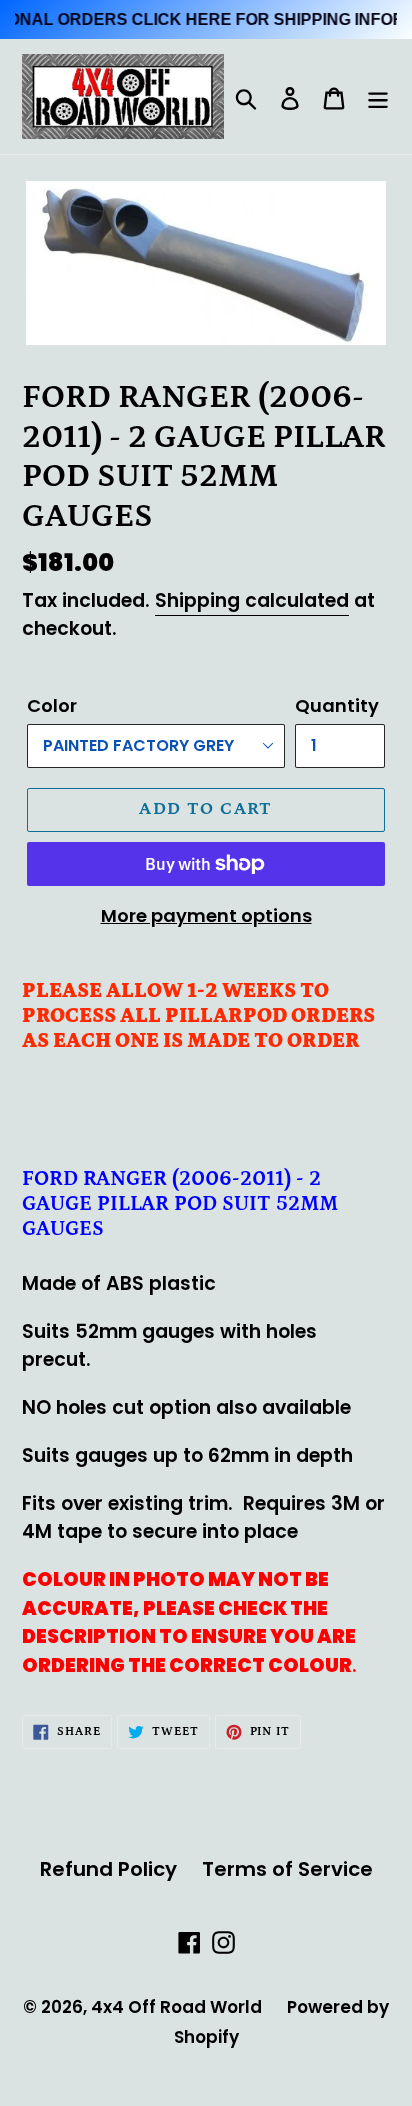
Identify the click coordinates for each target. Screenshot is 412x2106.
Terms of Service (287, 1869)
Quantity (337, 705)
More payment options (206, 915)
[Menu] (378, 97)
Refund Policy (108, 1869)
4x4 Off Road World (176, 2007)
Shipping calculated (252, 600)
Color (52, 705)
